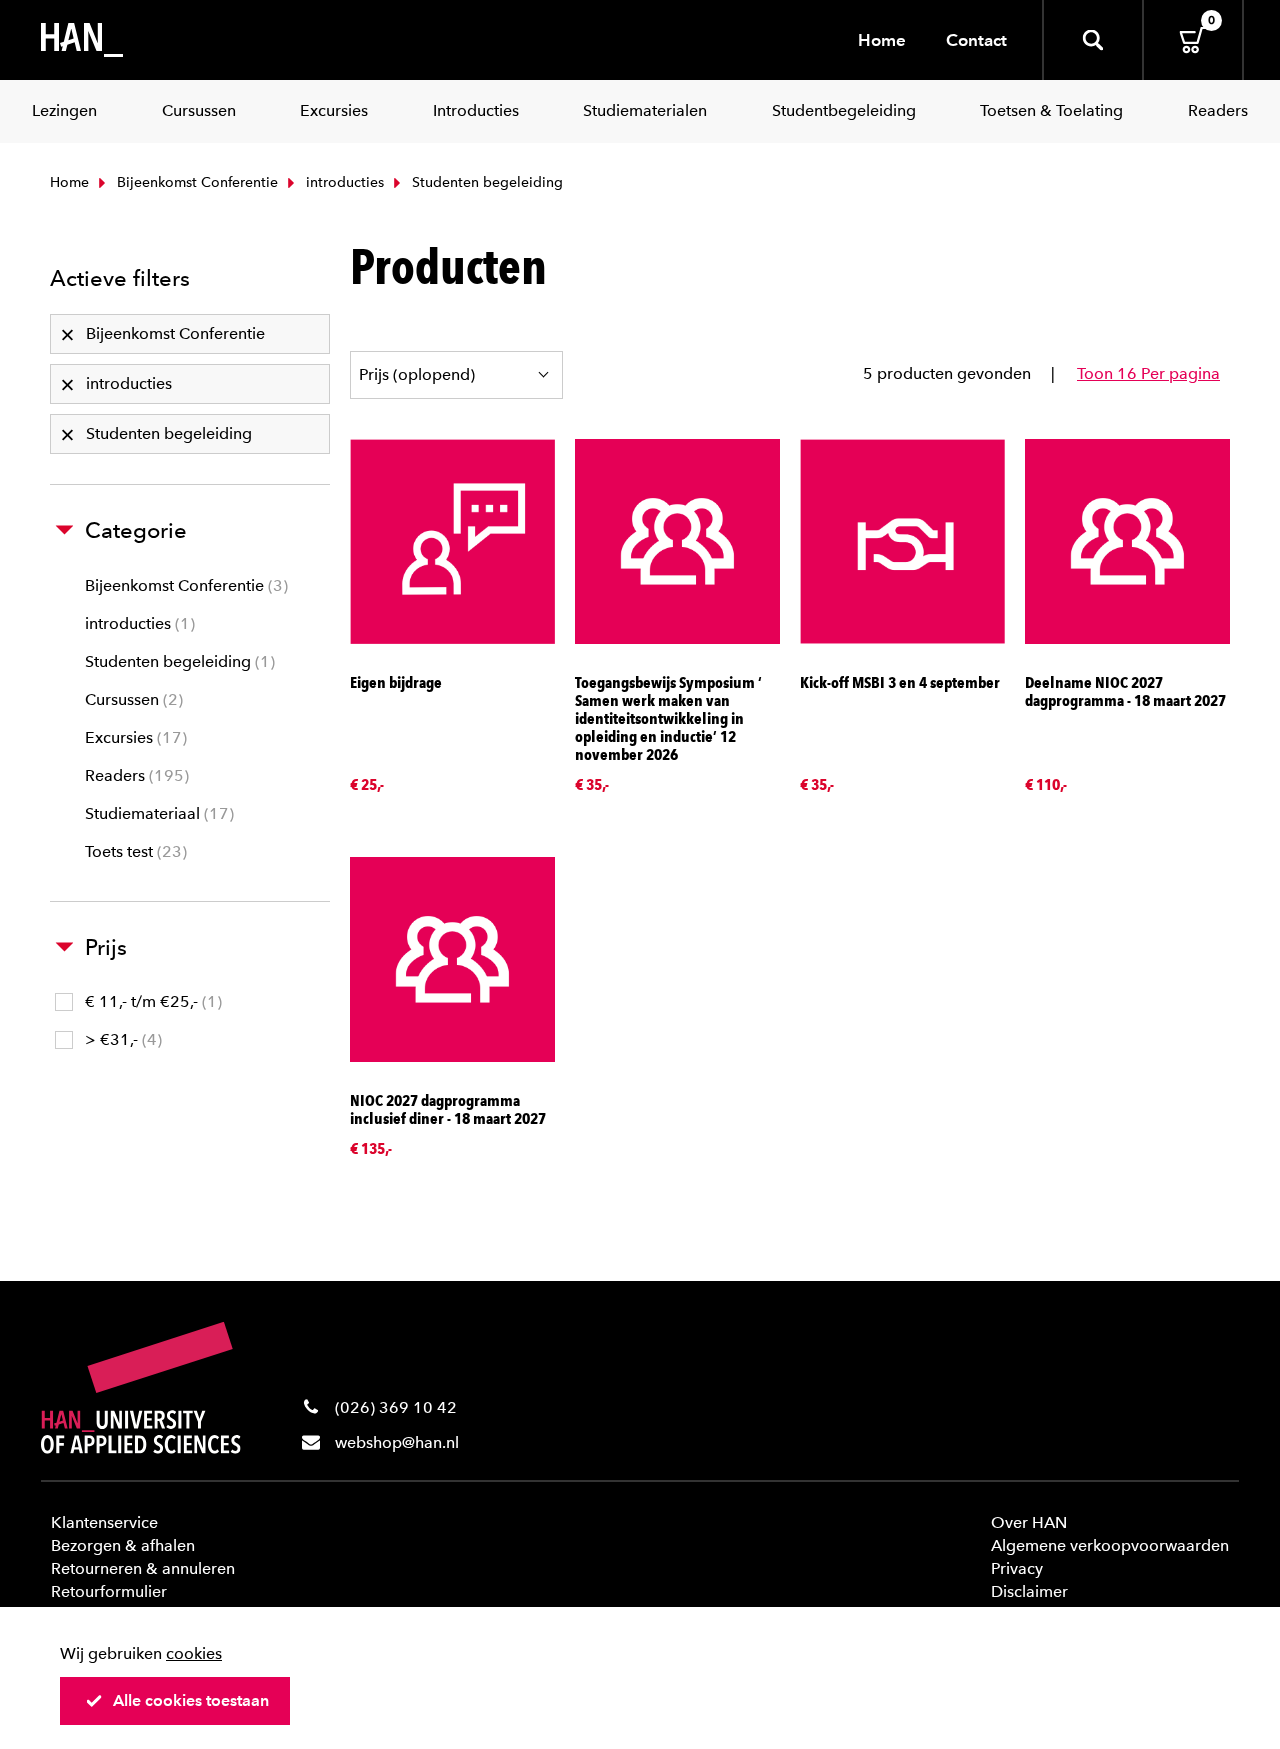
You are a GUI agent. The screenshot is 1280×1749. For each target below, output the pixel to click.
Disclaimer (1029, 1591)
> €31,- (121, 1039)
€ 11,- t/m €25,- (151, 1001)
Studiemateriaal (157, 813)
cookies (194, 1653)
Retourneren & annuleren (143, 1568)
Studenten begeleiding (177, 661)
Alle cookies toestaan (191, 1700)
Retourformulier (109, 1591)
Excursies (133, 737)
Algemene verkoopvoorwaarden (1110, 1545)
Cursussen (131, 699)
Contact (976, 40)
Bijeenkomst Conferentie (195, 182)
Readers (134, 775)
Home (882, 40)
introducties (343, 182)
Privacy (1017, 1568)
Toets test (133, 851)
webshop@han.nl (397, 1442)
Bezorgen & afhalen (123, 1545)
